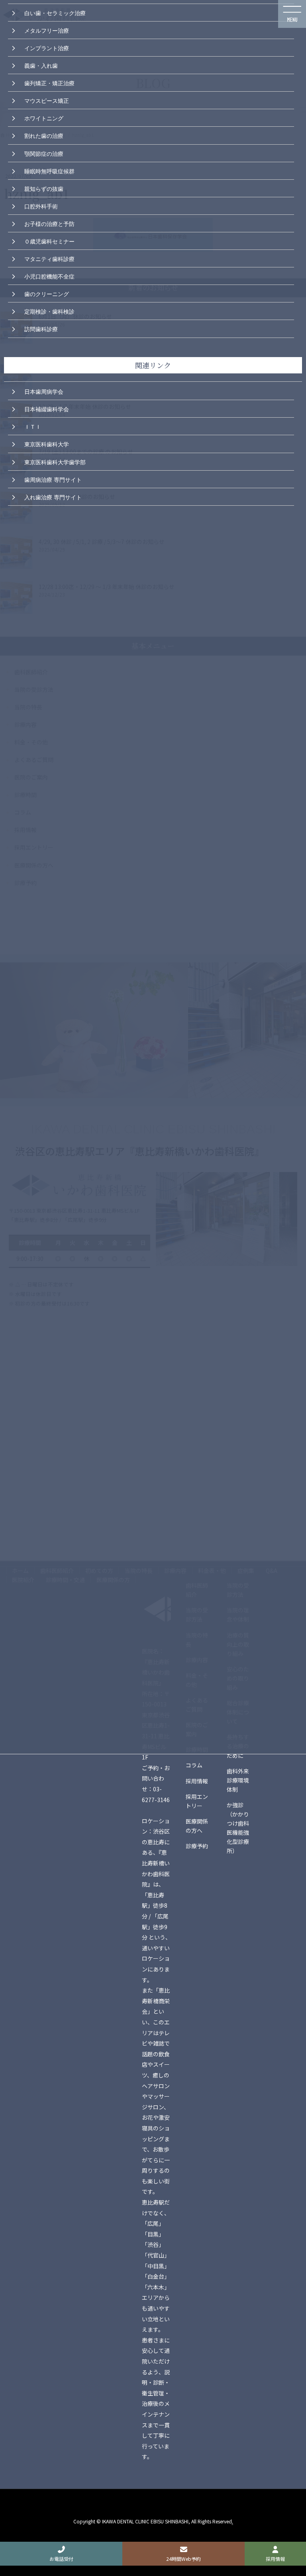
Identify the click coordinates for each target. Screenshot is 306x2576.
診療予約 (197, 1846)
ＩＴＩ (33, 426)
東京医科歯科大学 (47, 444)
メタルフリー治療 (47, 30)
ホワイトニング (44, 118)
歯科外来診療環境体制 (238, 1780)
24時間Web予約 (183, 2559)
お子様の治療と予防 (49, 223)
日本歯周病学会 (44, 391)
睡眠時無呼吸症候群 (49, 171)
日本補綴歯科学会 (47, 408)
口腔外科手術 (41, 206)
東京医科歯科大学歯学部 (55, 461)
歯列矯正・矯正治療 (49, 82)
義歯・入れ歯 (41, 65)
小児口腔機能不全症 (49, 276)
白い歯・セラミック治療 (55, 12)
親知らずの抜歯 (44, 188)
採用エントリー (197, 1801)
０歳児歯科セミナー (49, 241)
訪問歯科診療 (41, 328)
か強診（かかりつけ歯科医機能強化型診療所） (238, 1828)
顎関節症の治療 (44, 153)
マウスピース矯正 (47, 100)
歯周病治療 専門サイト (53, 479)
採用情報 (197, 1781)
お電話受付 (61, 2559)
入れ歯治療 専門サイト (53, 497)
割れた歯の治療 (44, 135)
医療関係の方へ (197, 1826)
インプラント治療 (47, 47)
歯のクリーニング (47, 293)
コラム (194, 1765)
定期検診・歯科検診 (49, 311)
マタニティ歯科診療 (49, 258)
